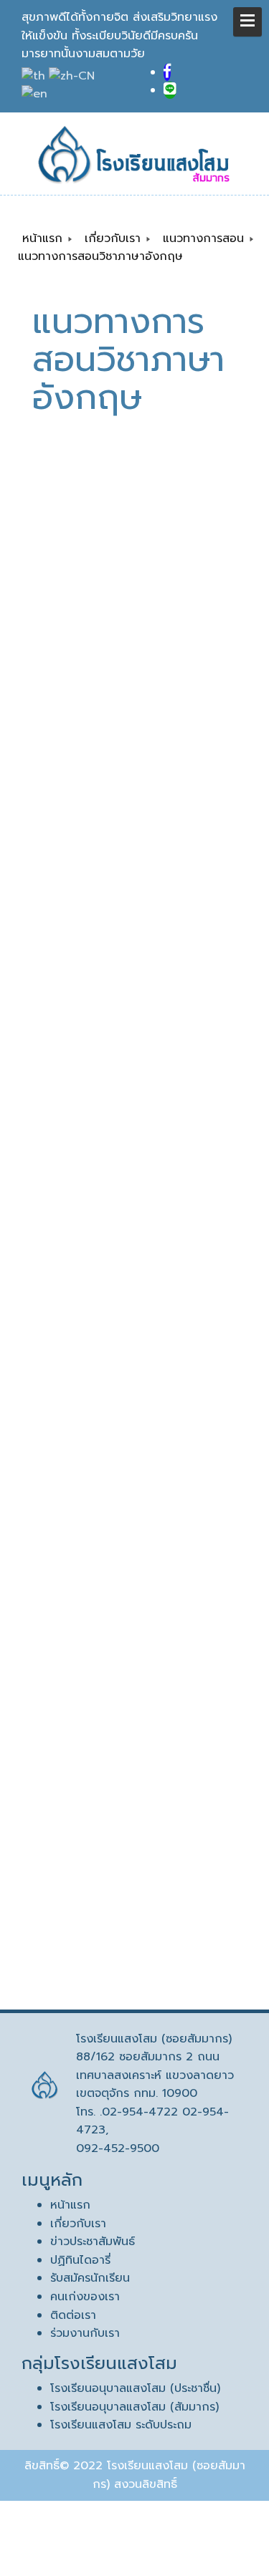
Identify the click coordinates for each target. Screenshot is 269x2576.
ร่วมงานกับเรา (85, 2333)
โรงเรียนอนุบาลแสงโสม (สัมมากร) (134, 2407)
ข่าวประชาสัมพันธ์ (93, 2242)
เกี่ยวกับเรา (78, 2224)
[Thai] (35, 76)
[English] (36, 95)
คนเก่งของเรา (85, 2297)
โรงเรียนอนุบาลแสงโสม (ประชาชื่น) (135, 2388)
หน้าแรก (70, 2205)
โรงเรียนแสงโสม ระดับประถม (121, 2425)
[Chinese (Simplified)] (74, 76)
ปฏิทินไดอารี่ (80, 2260)
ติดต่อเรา (73, 2315)
